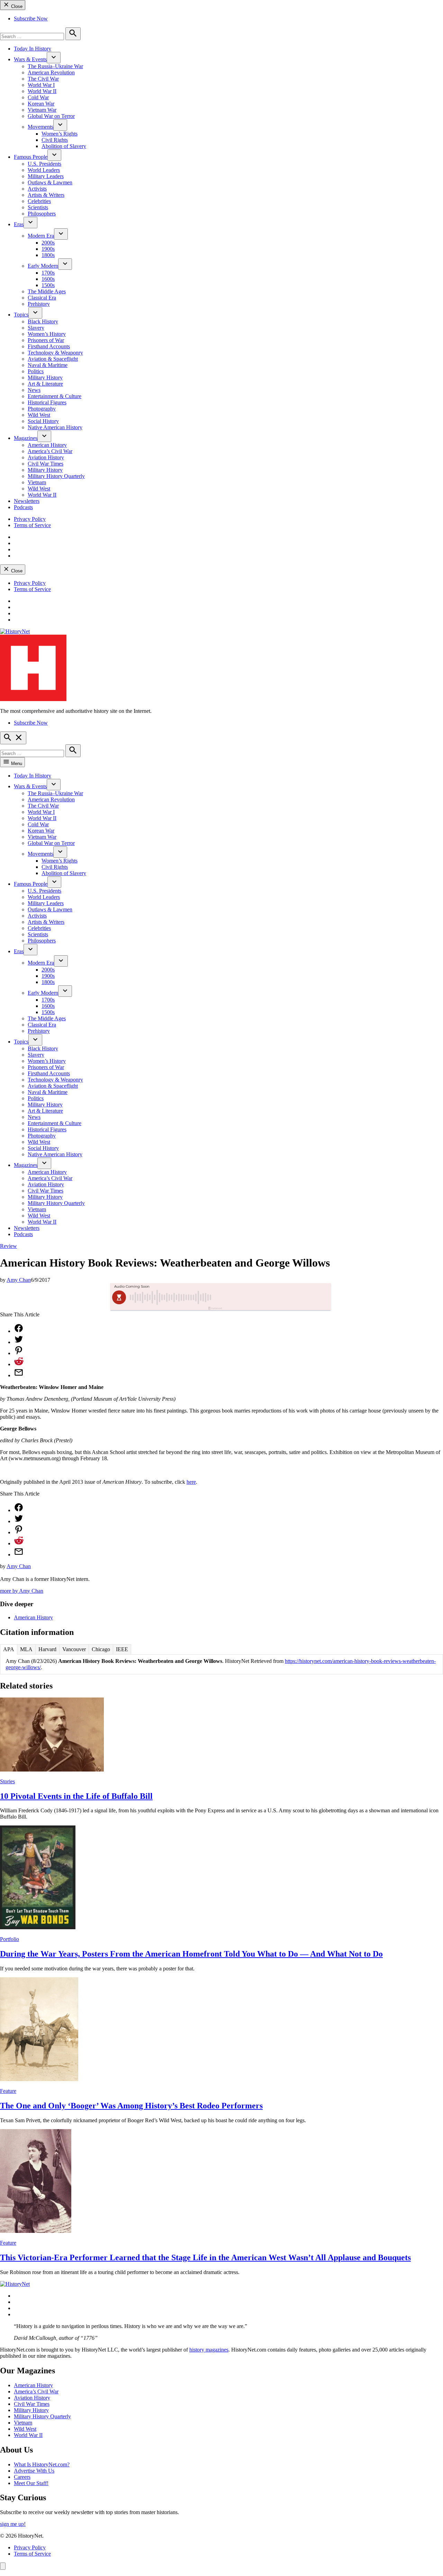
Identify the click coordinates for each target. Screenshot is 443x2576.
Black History (43, 321)
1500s (48, 285)
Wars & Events (30, 59)
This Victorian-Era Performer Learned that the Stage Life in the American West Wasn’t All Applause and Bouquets (205, 2257)
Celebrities (39, 201)
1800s (48, 255)
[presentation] (54, 58)
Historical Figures (47, 402)
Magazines (26, 438)
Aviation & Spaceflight (53, 359)
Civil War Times (46, 464)
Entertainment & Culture (55, 396)
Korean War (41, 104)
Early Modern (43, 266)
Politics (36, 371)
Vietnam (37, 482)
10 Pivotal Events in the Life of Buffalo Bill (76, 1796)
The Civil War (43, 79)
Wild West (39, 415)
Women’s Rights (60, 134)
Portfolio (10, 1939)
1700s (48, 273)
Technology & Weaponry (55, 353)
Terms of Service (32, 525)
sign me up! (13, 2524)
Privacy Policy (30, 519)
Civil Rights (55, 140)
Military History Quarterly (56, 476)
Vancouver (74, 1649)
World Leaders (44, 170)
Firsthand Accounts (49, 346)
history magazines (209, 2350)
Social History (43, 421)
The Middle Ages (47, 291)
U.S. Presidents (44, 164)
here (191, 1482)
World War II (42, 91)
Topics (21, 315)
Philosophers (42, 214)
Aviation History (46, 457)
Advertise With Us (34, 2471)
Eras (19, 224)
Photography (42, 409)
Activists (37, 189)
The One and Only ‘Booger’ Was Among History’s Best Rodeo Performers (131, 2106)
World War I (41, 85)
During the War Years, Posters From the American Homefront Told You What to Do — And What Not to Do (191, 1954)
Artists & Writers (46, 195)
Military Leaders (46, 176)
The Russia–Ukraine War (55, 66)
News (34, 390)
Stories (7, 1781)
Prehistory (39, 304)
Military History (45, 378)
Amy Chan (19, 1280)
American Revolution (51, 72)
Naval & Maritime (48, 365)
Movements (40, 127)
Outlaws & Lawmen (50, 182)
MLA (26, 1649)
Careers (22, 2477)
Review (8, 1246)
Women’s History (47, 334)
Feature (8, 2091)
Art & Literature (45, 384)
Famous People (31, 157)
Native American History (55, 427)
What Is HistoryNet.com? (42, 2464)
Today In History (33, 49)
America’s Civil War (50, 451)
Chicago (101, 1649)
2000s (48, 243)
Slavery (36, 328)
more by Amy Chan (22, 1591)
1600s (48, 279)
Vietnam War (42, 110)
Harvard (47, 1649)
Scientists (38, 207)
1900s (48, 249)
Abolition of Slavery (64, 146)
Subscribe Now (31, 19)
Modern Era (41, 236)
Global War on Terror (51, 116)
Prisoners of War (46, 340)
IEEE (122, 1649)
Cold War (38, 97)
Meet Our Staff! (31, 2483)
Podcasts (23, 507)
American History (47, 445)
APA (9, 1649)
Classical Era (42, 298)
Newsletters (27, 501)
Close (16, 6)
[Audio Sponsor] (273, 1297)
